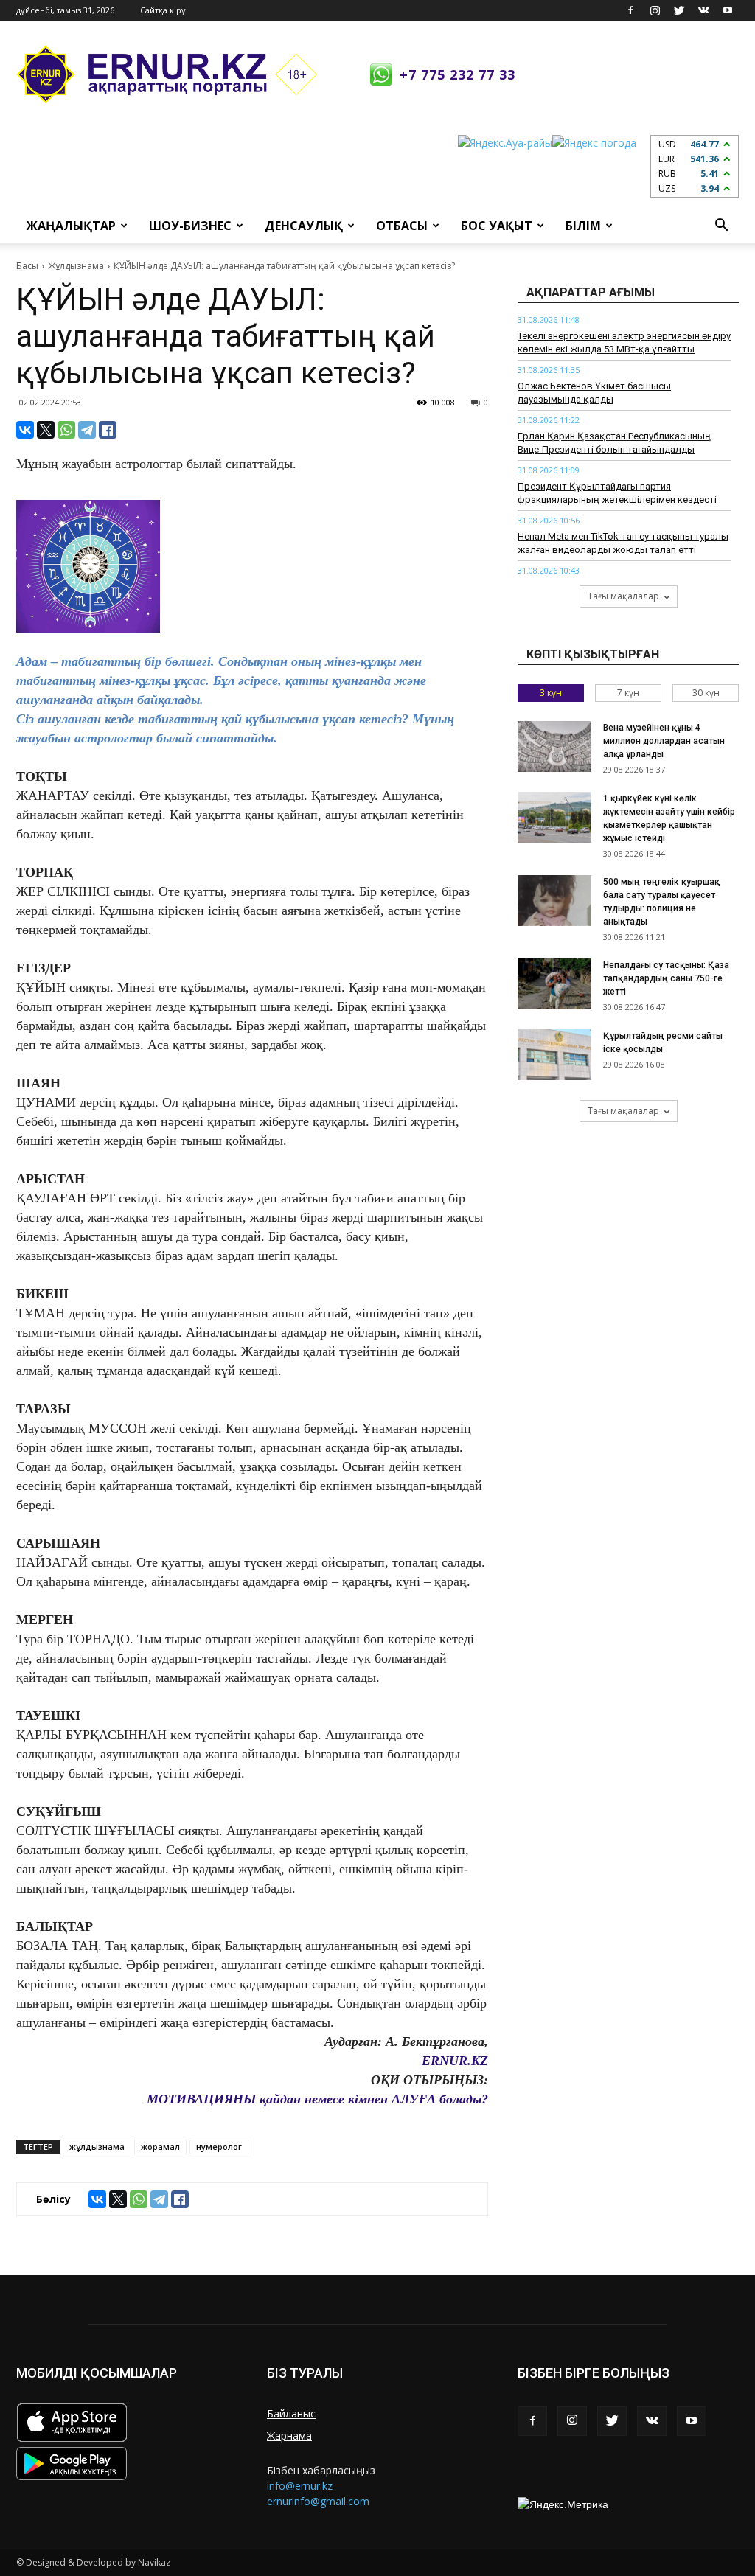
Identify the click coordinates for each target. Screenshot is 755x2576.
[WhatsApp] (66, 430)
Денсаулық (304, 226)
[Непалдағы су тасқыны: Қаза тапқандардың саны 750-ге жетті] (554, 984)
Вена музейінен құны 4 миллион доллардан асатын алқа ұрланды (664, 741)
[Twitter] (679, 10)
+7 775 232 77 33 (457, 74)
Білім (583, 226)
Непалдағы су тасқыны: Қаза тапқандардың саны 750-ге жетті (666, 978)
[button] (721, 226)
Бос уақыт (497, 226)
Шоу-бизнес (190, 226)
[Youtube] (728, 10)
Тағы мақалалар (623, 596)
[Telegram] (87, 430)
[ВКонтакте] (25, 430)
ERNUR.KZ (455, 2061)
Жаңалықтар (71, 226)
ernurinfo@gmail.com (318, 2501)
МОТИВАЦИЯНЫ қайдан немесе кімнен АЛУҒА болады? (317, 2099)
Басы (27, 266)
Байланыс (291, 2413)
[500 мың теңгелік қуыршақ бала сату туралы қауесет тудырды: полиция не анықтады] (554, 901)
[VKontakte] (703, 10)
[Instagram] (655, 10)
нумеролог (219, 2147)
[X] (46, 430)
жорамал (160, 2147)
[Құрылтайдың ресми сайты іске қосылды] (554, 1055)
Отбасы (402, 226)
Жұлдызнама (76, 266)
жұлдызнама (97, 2147)
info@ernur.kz (300, 2486)
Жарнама (289, 2436)
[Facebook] (630, 10)
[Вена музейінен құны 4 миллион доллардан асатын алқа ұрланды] (554, 746)
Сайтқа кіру (163, 10)
